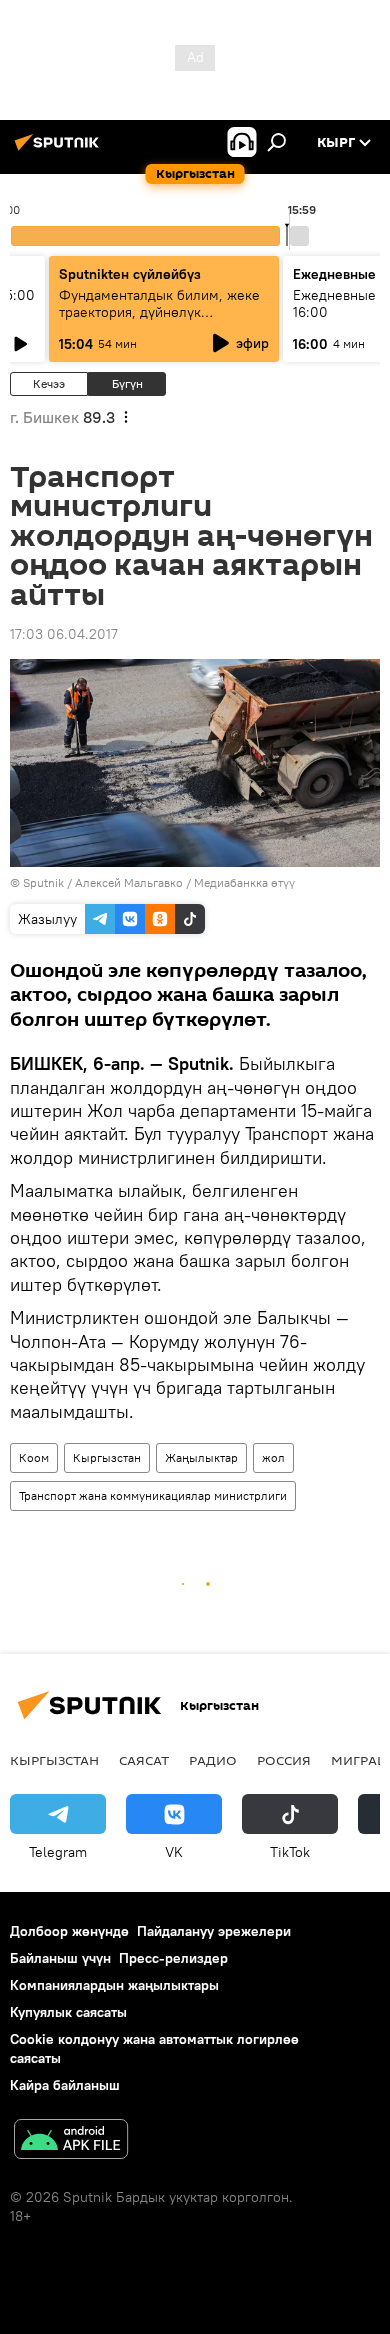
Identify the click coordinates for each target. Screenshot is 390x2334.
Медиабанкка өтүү (244, 882)
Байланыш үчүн (60, 1958)
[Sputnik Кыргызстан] (60, 150)
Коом (34, 1457)
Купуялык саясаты (68, 2012)
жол (273, 1457)
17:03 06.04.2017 (64, 634)
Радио (213, 1760)
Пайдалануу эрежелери (214, 1931)
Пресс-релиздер (173, 1958)
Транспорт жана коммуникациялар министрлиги (153, 1495)
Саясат (144, 1760)
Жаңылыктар (201, 1457)
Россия (284, 1760)
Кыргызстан (107, 1457)
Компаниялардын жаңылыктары (114, 1985)
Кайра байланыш (65, 2085)
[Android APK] (71, 2141)
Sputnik (43, 882)
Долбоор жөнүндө (69, 1931)
